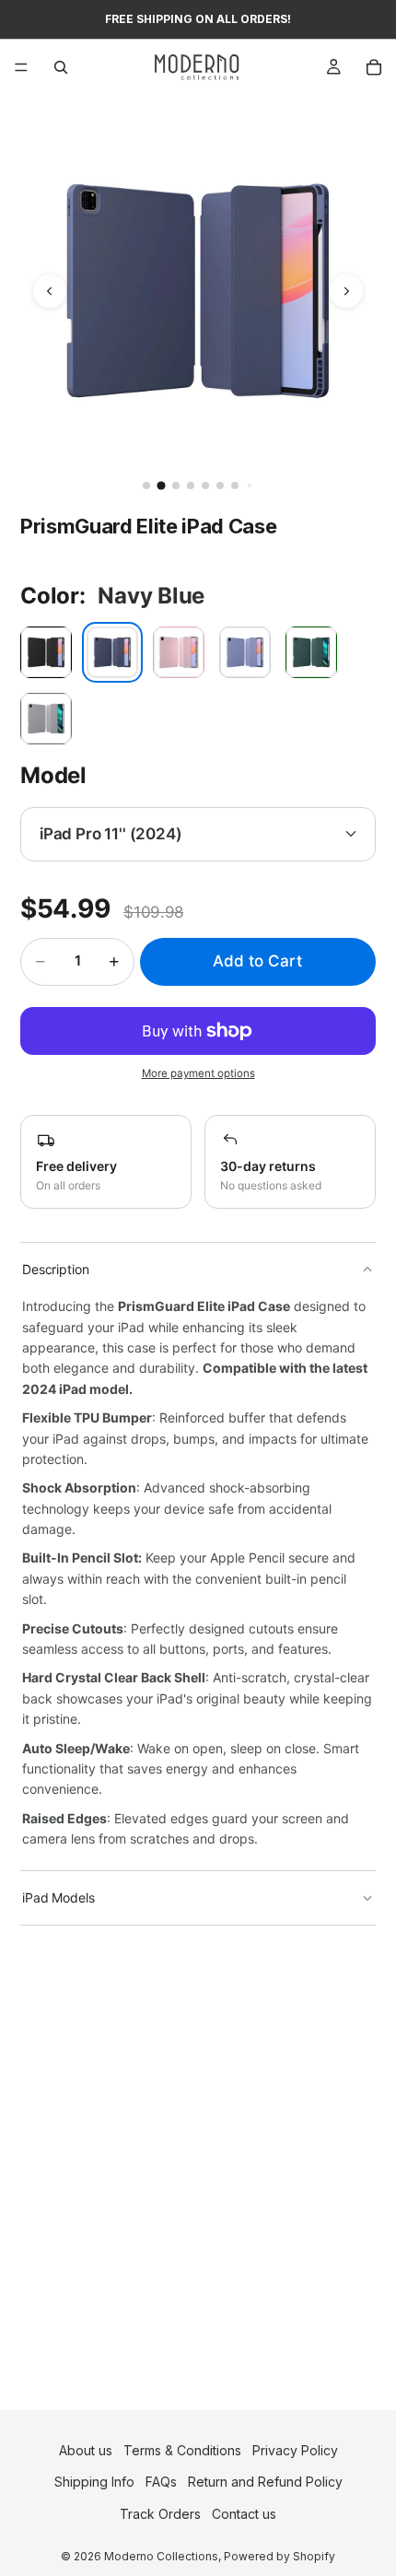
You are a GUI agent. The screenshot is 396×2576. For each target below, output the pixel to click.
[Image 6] (220, 486)
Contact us (244, 2514)
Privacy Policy (295, 2450)
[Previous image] (50, 291)
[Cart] (374, 67)
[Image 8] (250, 486)
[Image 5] (205, 486)
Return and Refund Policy (265, 2482)
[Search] (61, 67)
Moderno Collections (161, 2556)
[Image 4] (191, 486)
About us (86, 2450)
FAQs (161, 2482)
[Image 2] (161, 485)
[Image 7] (235, 486)
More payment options (198, 1073)
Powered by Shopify (280, 2556)
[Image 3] (176, 486)
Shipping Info (94, 2482)
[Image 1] (146, 486)
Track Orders (160, 2514)
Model (53, 775)
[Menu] (21, 67)
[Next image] (346, 291)
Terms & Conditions (182, 2450)
